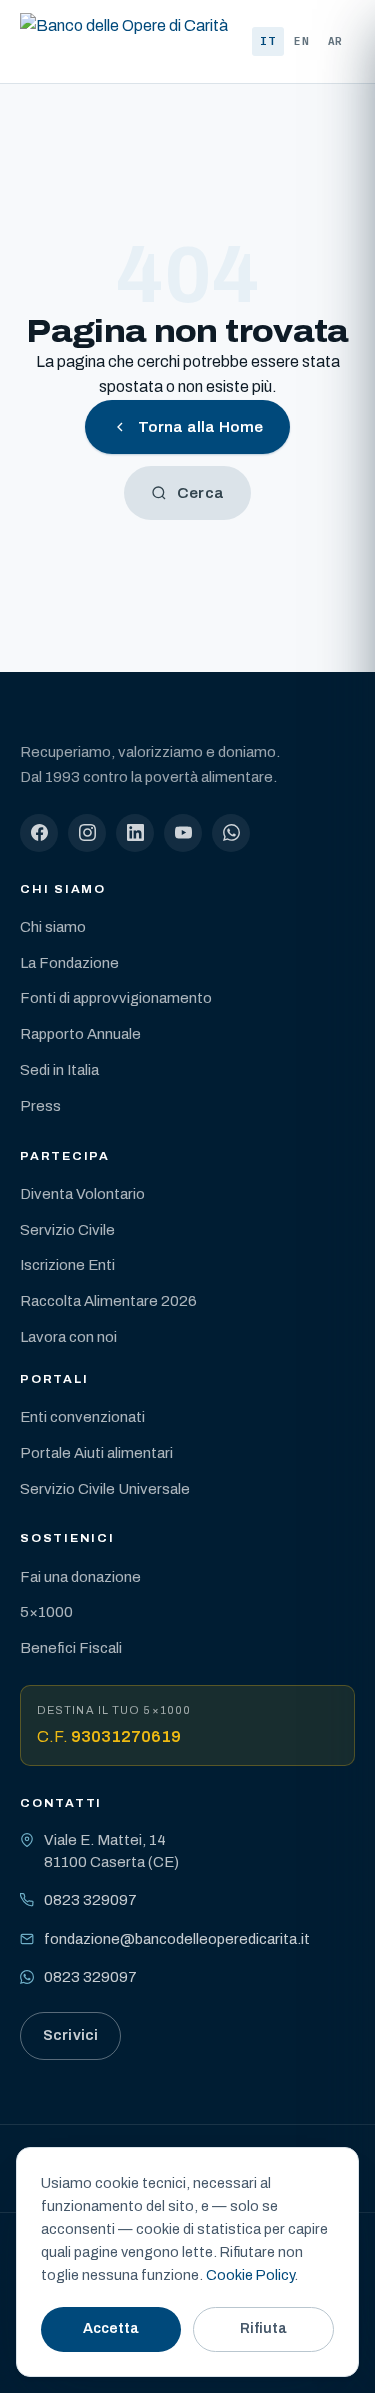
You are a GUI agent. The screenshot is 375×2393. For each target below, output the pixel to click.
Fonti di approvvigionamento (116, 998)
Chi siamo (53, 927)
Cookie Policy (250, 2275)
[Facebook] (39, 833)
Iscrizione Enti (67, 1265)
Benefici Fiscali (71, 1648)
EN (302, 41)
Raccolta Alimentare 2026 (108, 1301)
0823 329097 (90, 1900)
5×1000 (46, 1612)
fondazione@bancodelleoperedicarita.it (177, 1939)
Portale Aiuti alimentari (96, 1453)
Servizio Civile (67, 1230)
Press (40, 1106)
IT (268, 41)
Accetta (111, 2328)
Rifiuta (263, 2328)
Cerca (200, 493)
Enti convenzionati (82, 1417)
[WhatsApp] (231, 833)
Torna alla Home (200, 427)
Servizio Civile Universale (105, 1489)
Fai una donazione (80, 1577)
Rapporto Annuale (80, 1034)
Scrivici (70, 2035)
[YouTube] (183, 833)
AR (336, 41)
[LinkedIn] (135, 833)
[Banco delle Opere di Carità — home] (124, 42)
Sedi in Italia (59, 1070)
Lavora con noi (68, 1337)
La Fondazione (69, 963)
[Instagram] (87, 833)
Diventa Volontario (82, 1194)
